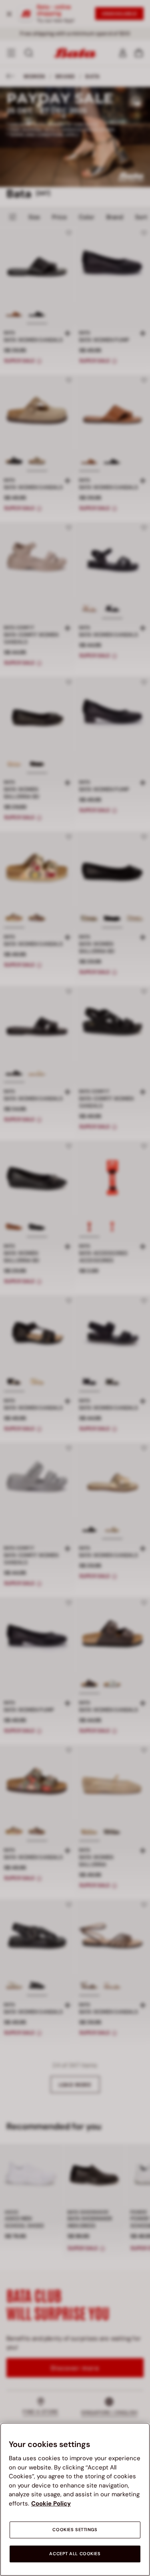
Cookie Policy (51, 2503)
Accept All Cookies (75, 2554)
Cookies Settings (75, 2530)
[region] (75, 2499)
